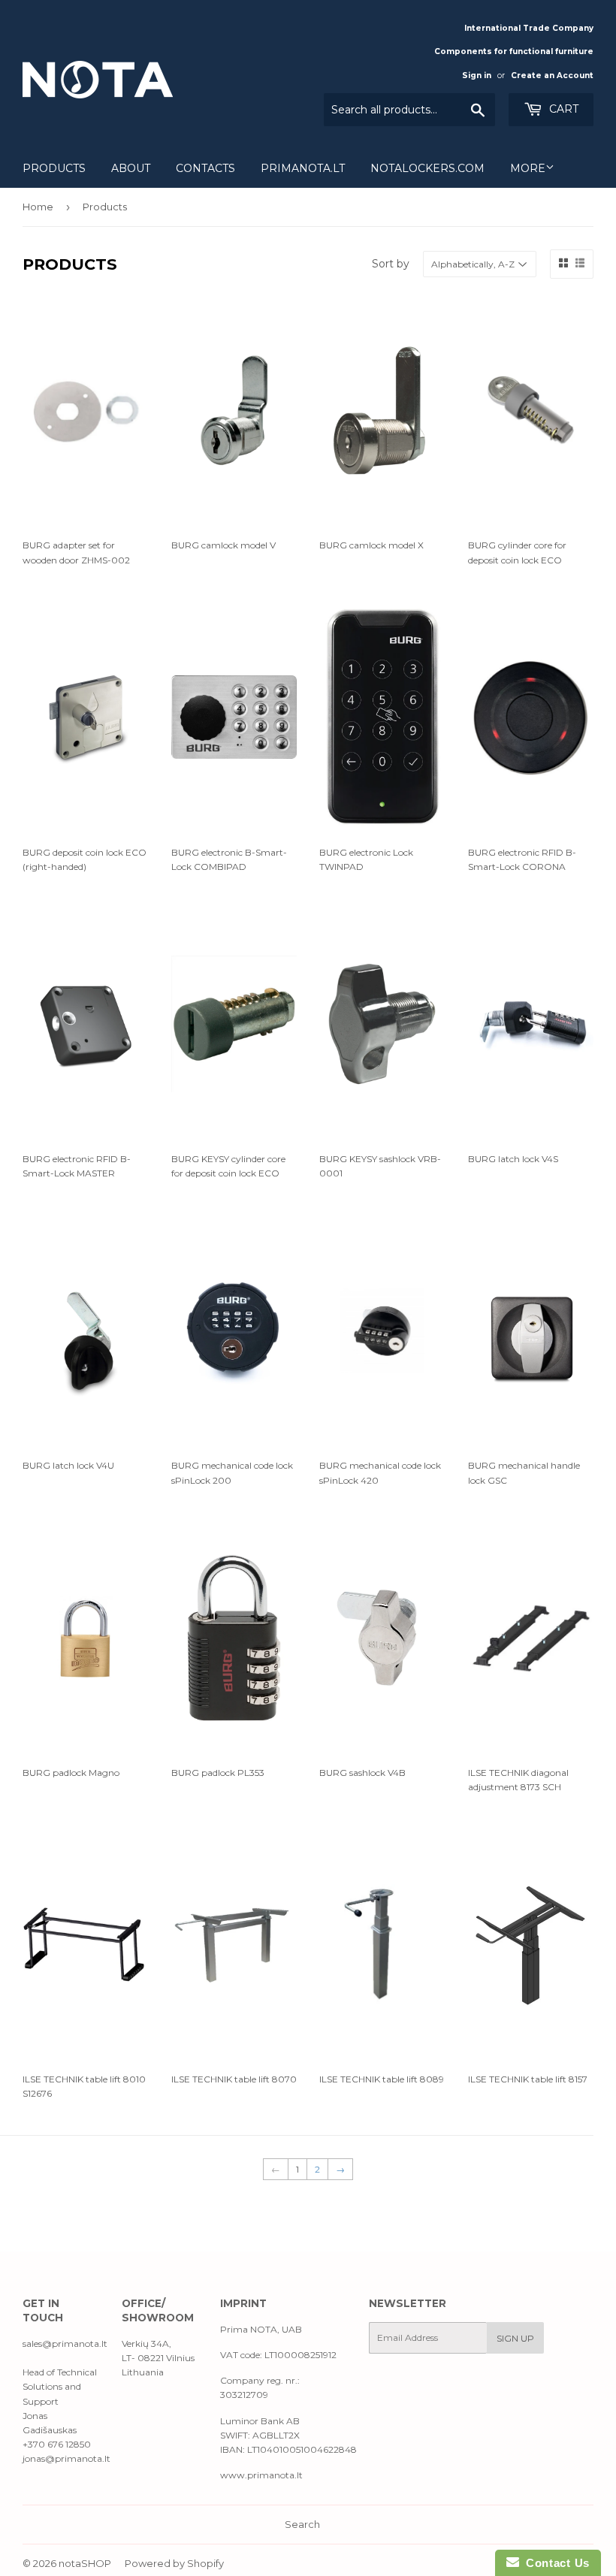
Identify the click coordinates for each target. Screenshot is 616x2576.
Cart (562, 109)
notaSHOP (85, 2563)
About (131, 168)
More (528, 168)
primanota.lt (303, 168)
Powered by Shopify (174, 2563)
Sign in (477, 75)
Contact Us (554, 2563)
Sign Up (515, 2338)
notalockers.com (427, 168)
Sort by (391, 264)
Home (38, 207)
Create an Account (552, 75)
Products (54, 168)
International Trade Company (529, 28)
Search (302, 2524)
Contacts (205, 168)
